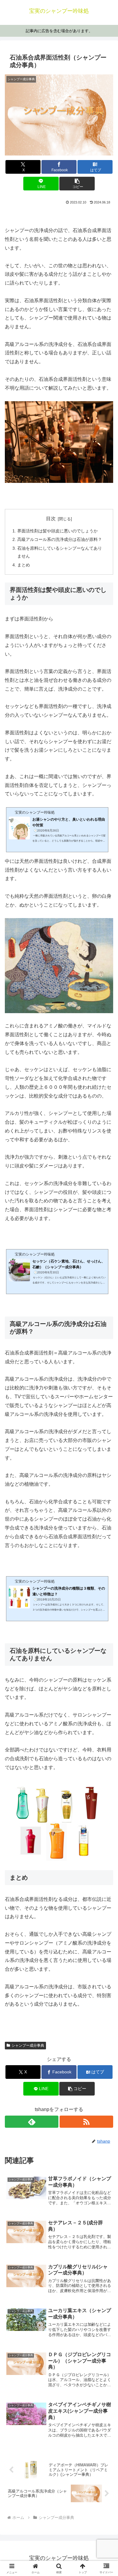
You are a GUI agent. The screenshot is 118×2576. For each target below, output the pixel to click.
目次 (51, 519)
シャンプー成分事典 (28, 2045)
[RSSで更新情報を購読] (86, 2122)
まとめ (24, 565)
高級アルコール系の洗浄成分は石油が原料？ (60, 539)
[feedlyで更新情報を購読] (32, 2122)
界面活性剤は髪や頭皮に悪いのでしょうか (57, 531)
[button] (77, 184)
